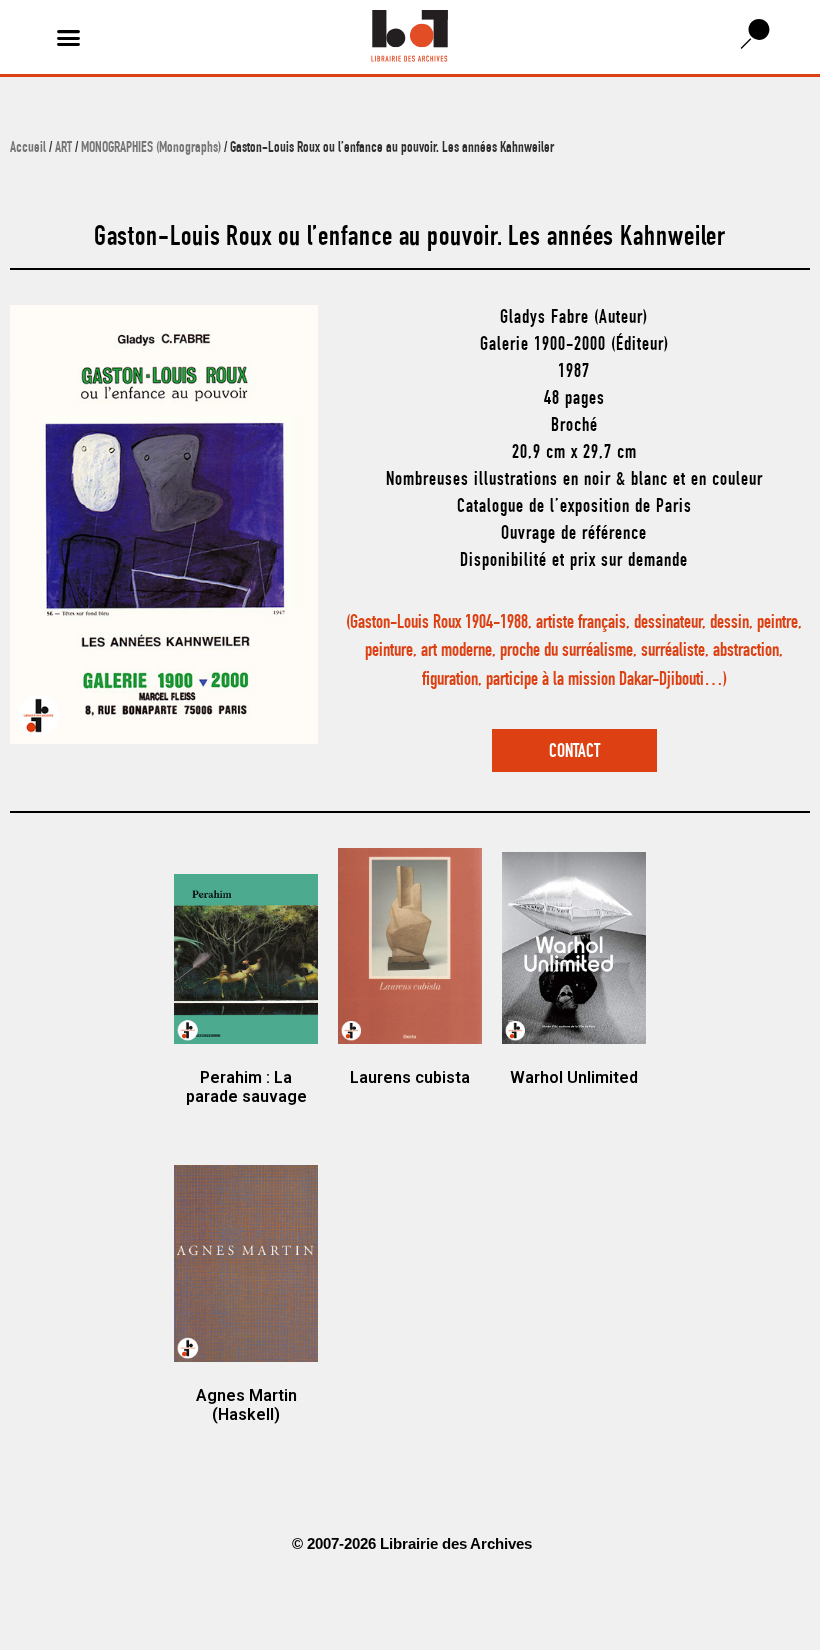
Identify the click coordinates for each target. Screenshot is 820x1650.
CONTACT (574, 752)
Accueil (28, 149)
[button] (69, 37)
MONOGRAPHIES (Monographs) (151, 149)
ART (63, 149)
